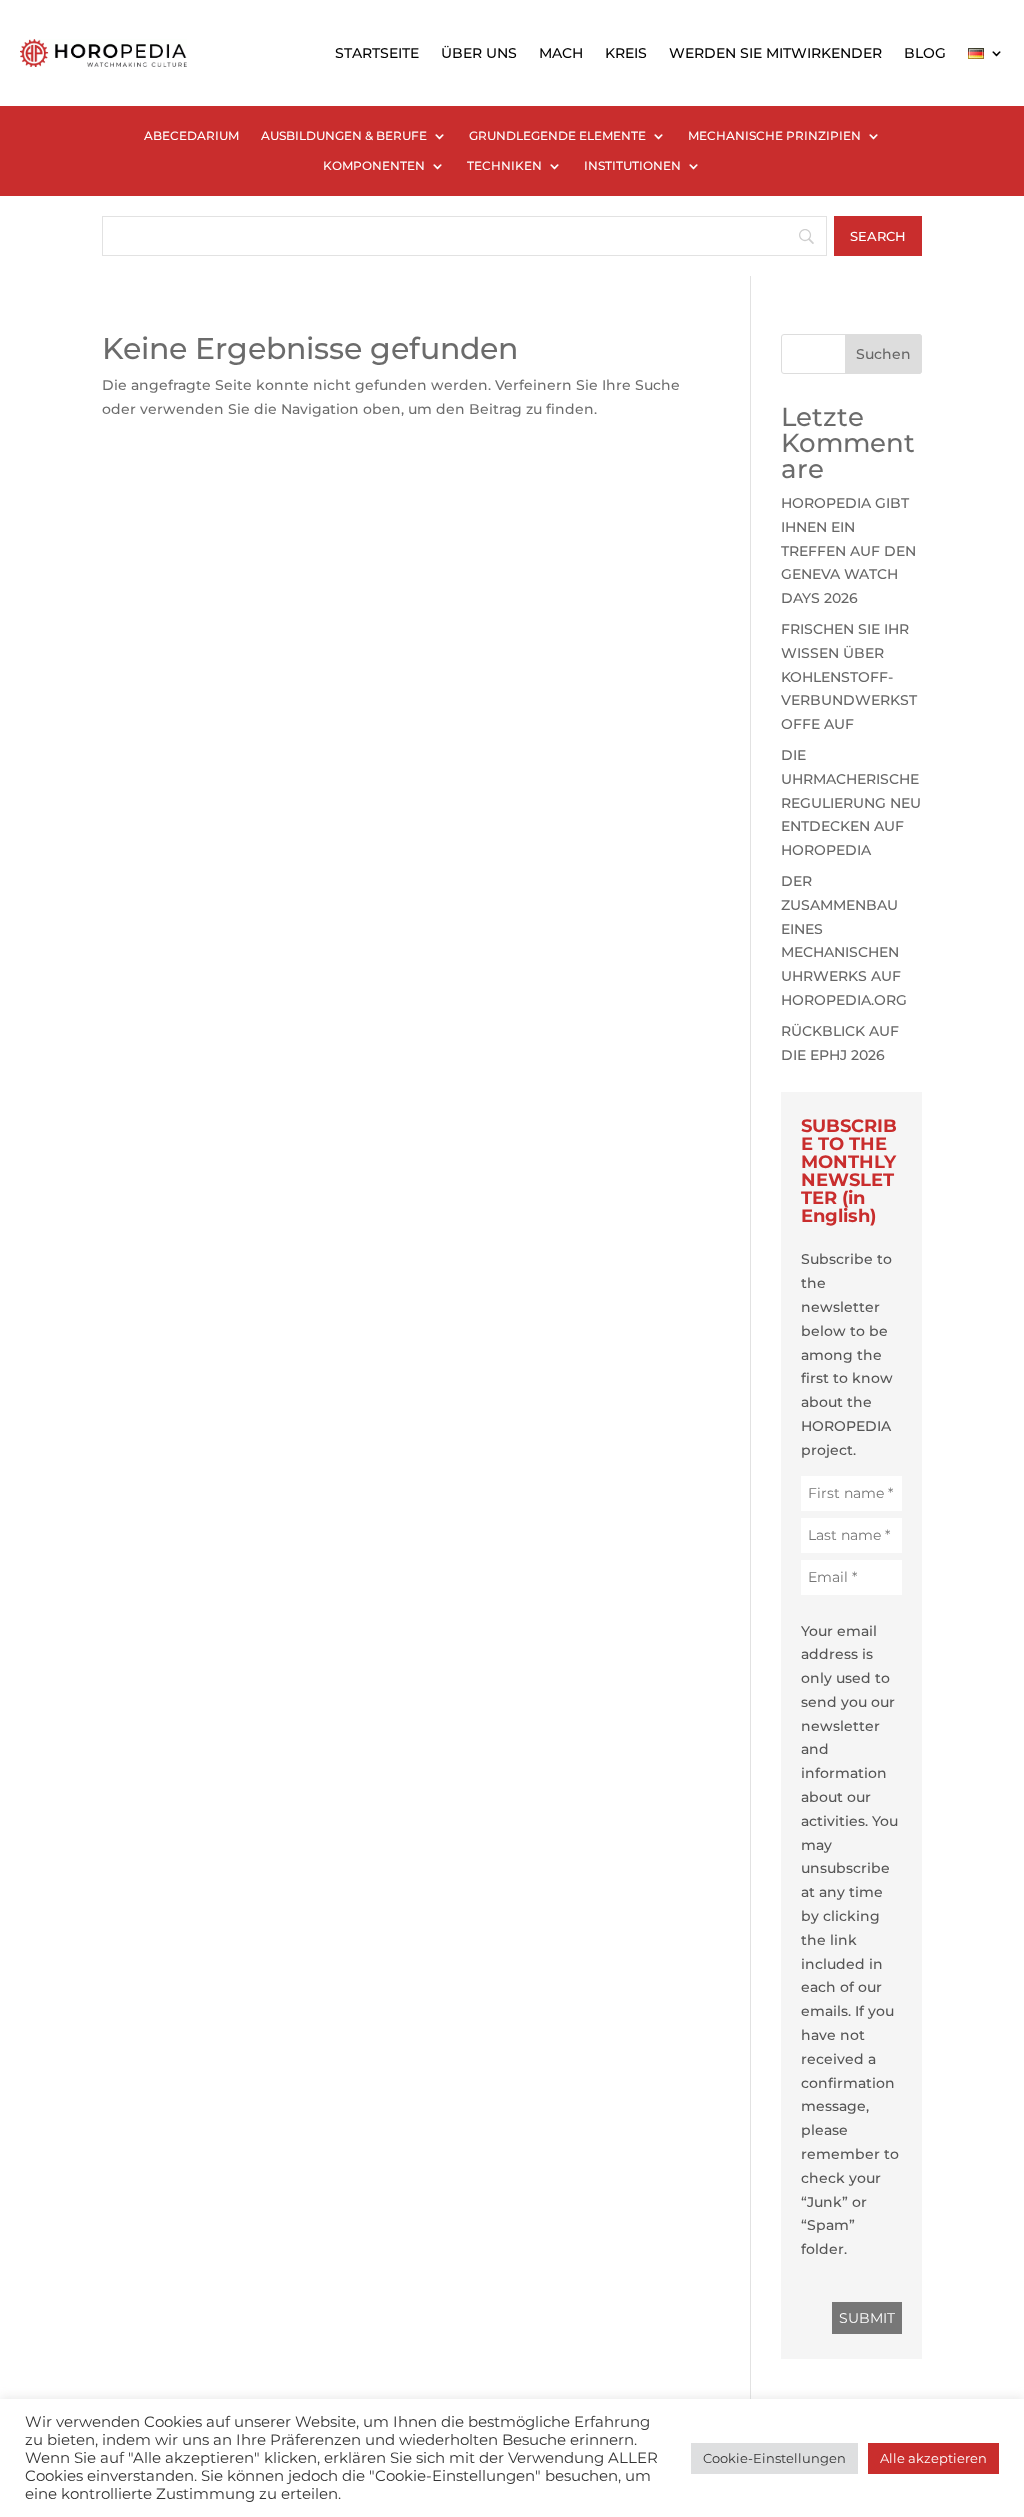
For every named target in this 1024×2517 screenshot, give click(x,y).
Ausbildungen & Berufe (344, 136)
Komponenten (374, 166)
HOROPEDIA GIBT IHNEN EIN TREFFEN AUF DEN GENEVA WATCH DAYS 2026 (848, 550)
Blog (925, 53)
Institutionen (632, 166)
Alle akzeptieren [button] (933, 2458)
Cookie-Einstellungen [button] (774, 2458)
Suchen (883, 354)
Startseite (377, 53)
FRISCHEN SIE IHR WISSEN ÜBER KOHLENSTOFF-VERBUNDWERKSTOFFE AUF (849, 676)
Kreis (626, 53)
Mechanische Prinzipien (774, 136)
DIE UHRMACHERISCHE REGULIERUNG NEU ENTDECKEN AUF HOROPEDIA (851, 802)
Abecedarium (191, 136)
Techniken (504, 166)
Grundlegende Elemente (557, 136)
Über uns (479, 53)
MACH (561, 53)
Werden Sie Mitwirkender (775, 53)
